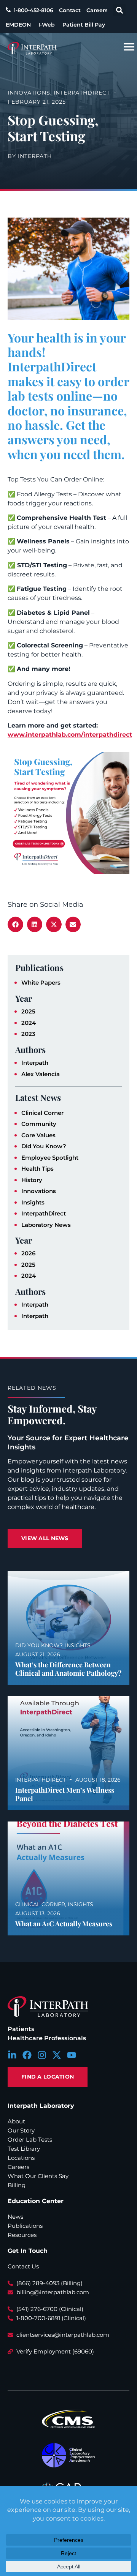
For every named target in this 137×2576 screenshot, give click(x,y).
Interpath (35, 1063)
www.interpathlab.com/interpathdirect (70, 735)
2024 (29, 1023)
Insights (33, 1202)
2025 (28, 1011)
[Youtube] (72, 2055)
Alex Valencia (41, 1074)
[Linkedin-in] (12, 2055)
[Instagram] (42, 2055)
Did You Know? (44, 1146)
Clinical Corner (42, 1113)
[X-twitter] (57, 2055)
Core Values (38, 1135)
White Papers (41, 983)
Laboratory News (46, 1225)
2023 (28, 1034)
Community (39, 1124)
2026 (28, 1253)
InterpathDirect (44, 1213)
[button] (119, 10)
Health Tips (37, 1169)
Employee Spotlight (50, 1158)
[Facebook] (27, 2055)
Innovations (39, 1191)
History (32, 1180)
